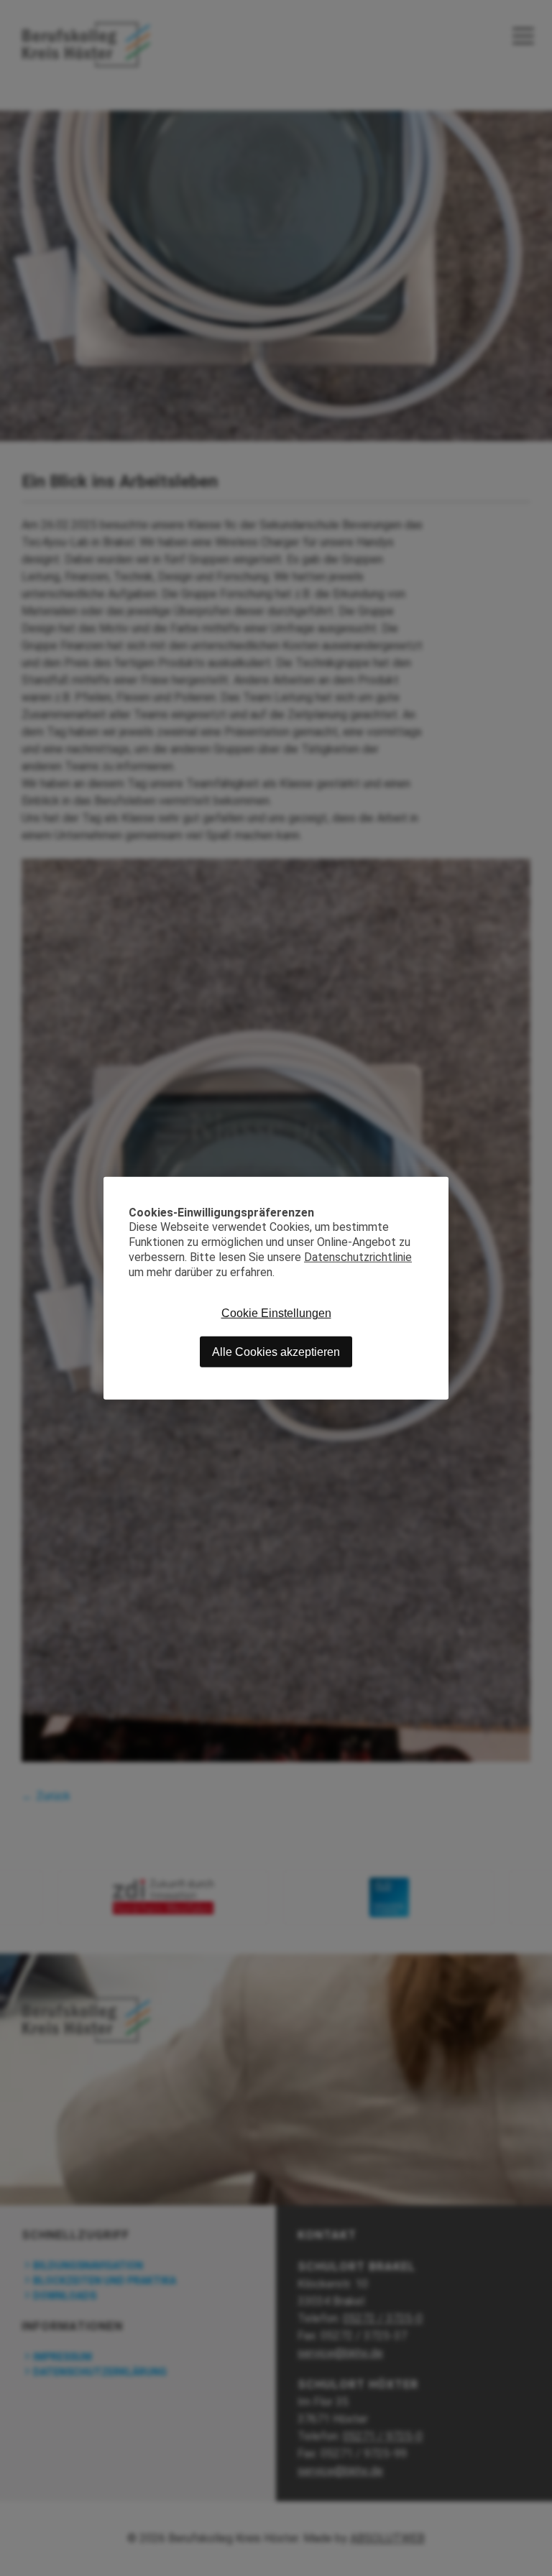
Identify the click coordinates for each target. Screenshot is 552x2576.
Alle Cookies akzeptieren (276, 1351)
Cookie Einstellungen (276, 1313)
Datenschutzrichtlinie (358, 1257)
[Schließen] (438, 1187)
